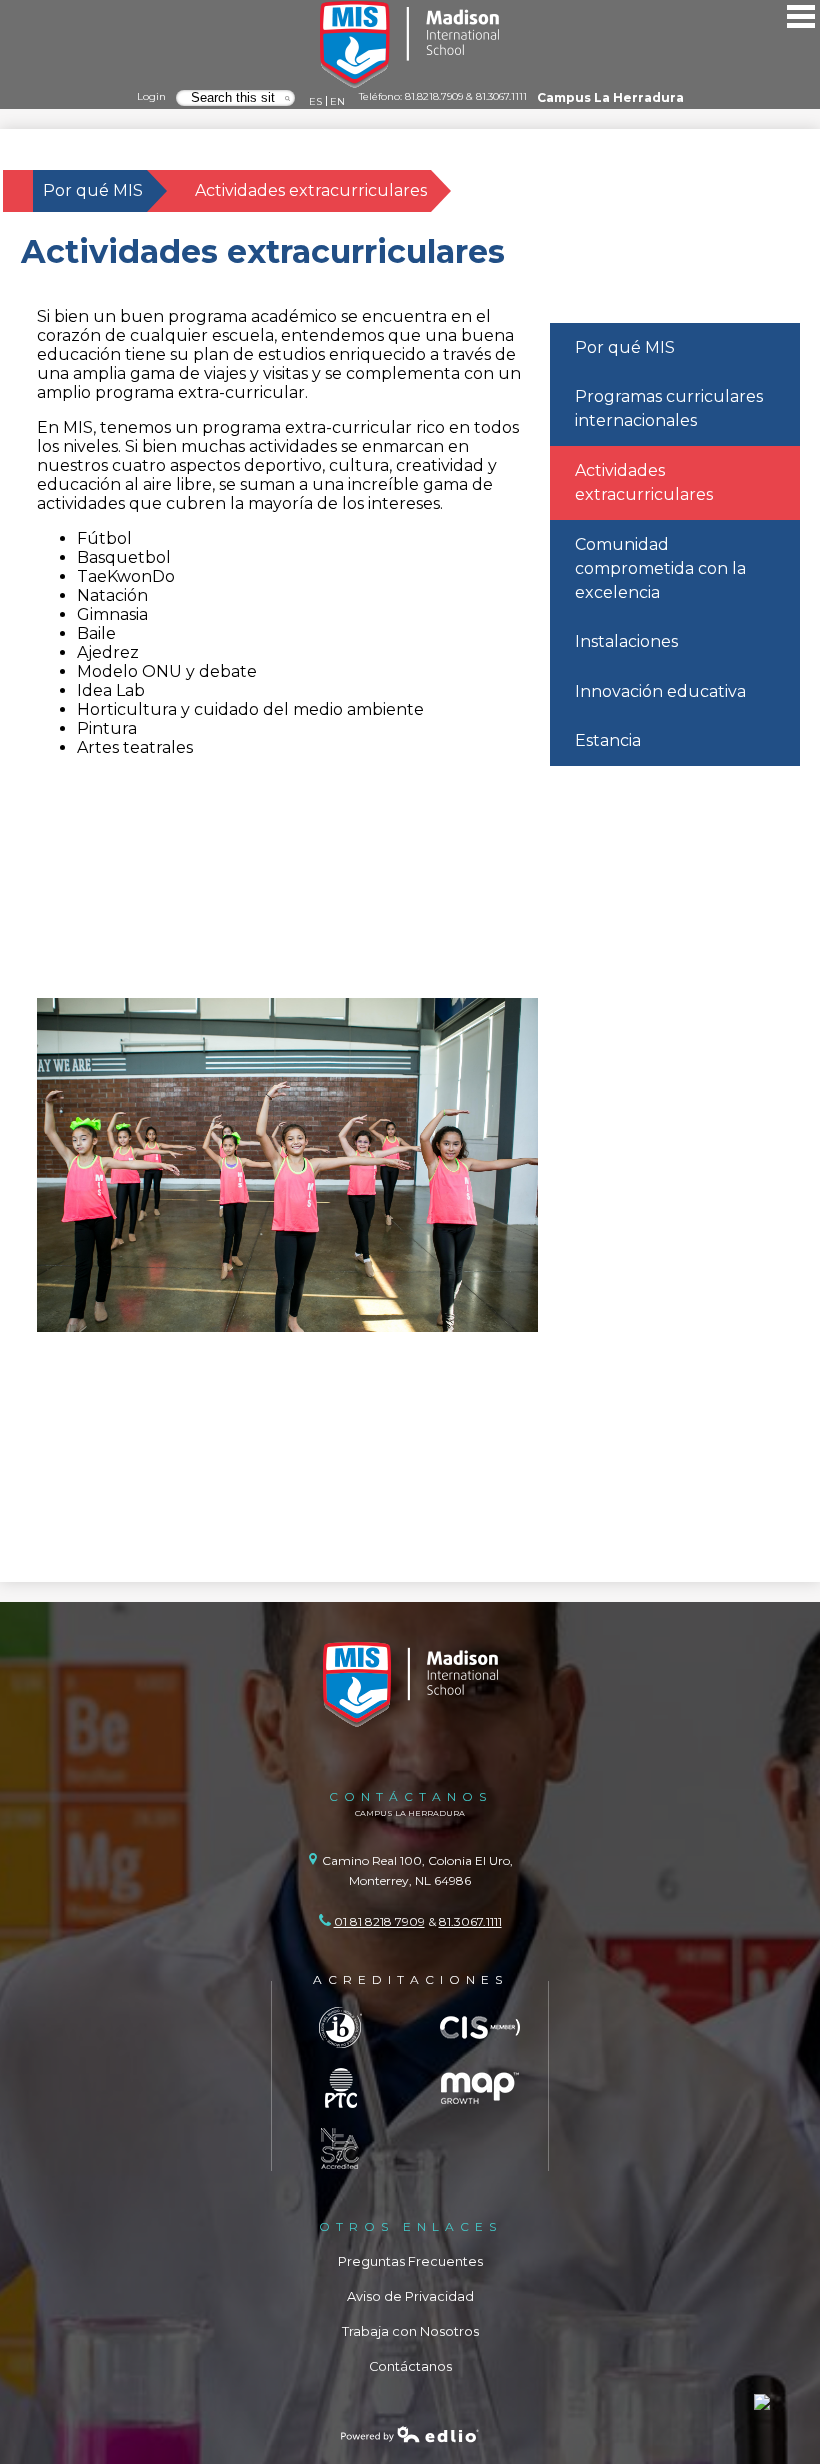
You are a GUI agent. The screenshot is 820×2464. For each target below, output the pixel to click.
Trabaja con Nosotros (410, 2331)
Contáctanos (410, 2366)
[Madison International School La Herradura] (410, 45)
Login (151, 96)
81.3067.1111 (501, 96)
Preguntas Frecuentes (410, 2261)
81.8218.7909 (434, 96)
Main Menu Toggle (801, 16)
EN (337, 101)
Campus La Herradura (610, 97)
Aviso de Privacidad (410, 2296)
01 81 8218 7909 (379, 1921)
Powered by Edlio (410, 2434)
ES (315, 101)
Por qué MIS (93, 190)
